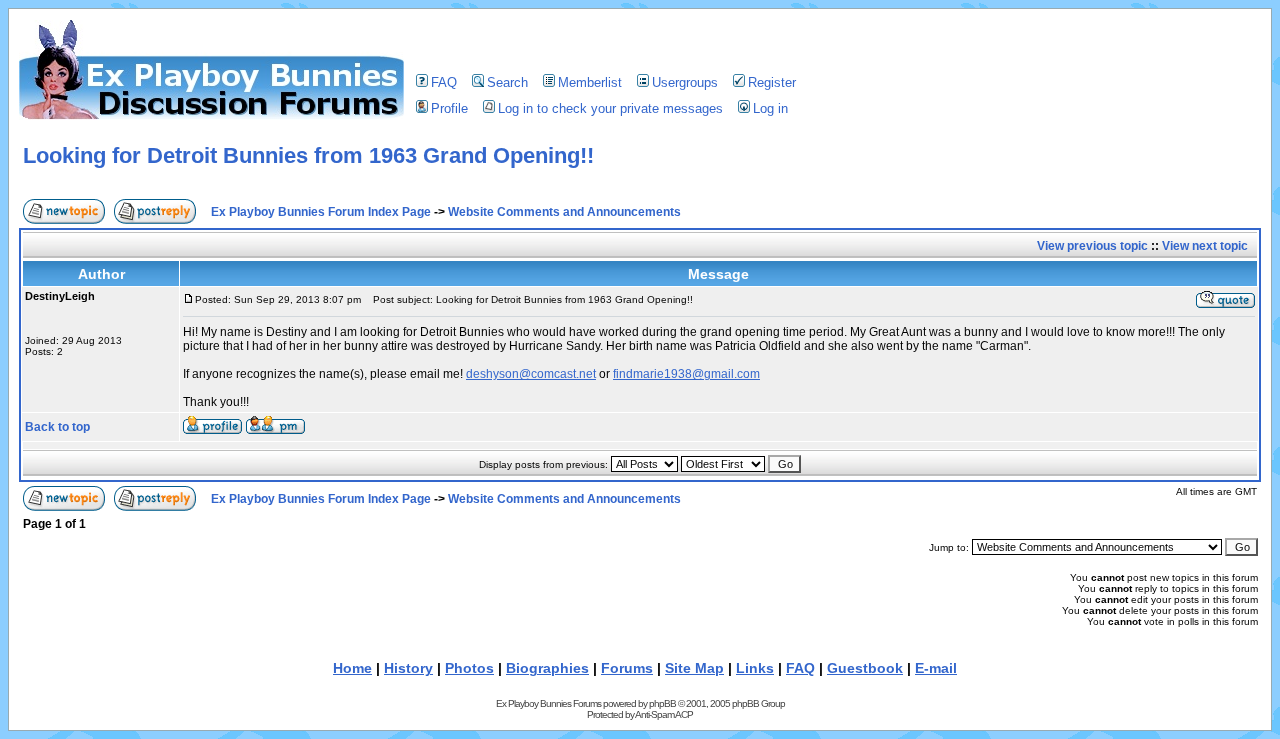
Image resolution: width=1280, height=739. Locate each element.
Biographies (547, 668)
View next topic (1205, 246)
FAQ (444, 82)
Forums (627, 668)
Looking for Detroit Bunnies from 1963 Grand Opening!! (308, 155)
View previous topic (1092, 246)
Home (352, 668)
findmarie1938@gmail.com (686, 374)
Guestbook (865, 668)
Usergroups (685, 82)
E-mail (936, 668)
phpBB (662, 703)
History (408, 668)
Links (755, 668)
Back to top (57, 427)
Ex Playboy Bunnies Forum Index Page (321, 212)
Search (507, 82)
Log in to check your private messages (610, 108)
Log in (770, 108)
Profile (449, 108)
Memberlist (590, 82)
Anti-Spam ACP (664, 714)
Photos (469, 668)
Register (772, 82)
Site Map (694, 668)
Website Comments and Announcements (564, 212)
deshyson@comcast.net (531, 374)
